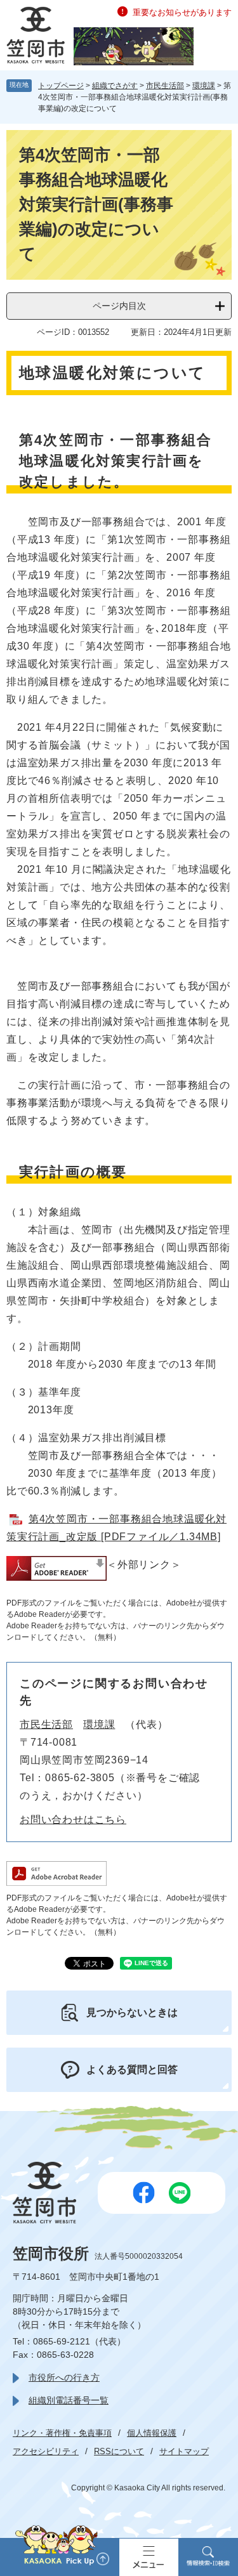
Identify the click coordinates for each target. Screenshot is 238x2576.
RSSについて (119, 2451)
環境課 (204, 86)
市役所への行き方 (64, 2377)
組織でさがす (115, 86)
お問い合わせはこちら (73, 1820)
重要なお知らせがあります (182, 12)
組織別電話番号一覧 (69, 2400)
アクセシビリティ (46, 2451)
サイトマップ (184, 2451)
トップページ (61, 86)
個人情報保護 (152, 2433)
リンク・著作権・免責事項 (62, 2433)
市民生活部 (165, 86)
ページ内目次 (119, 306)
